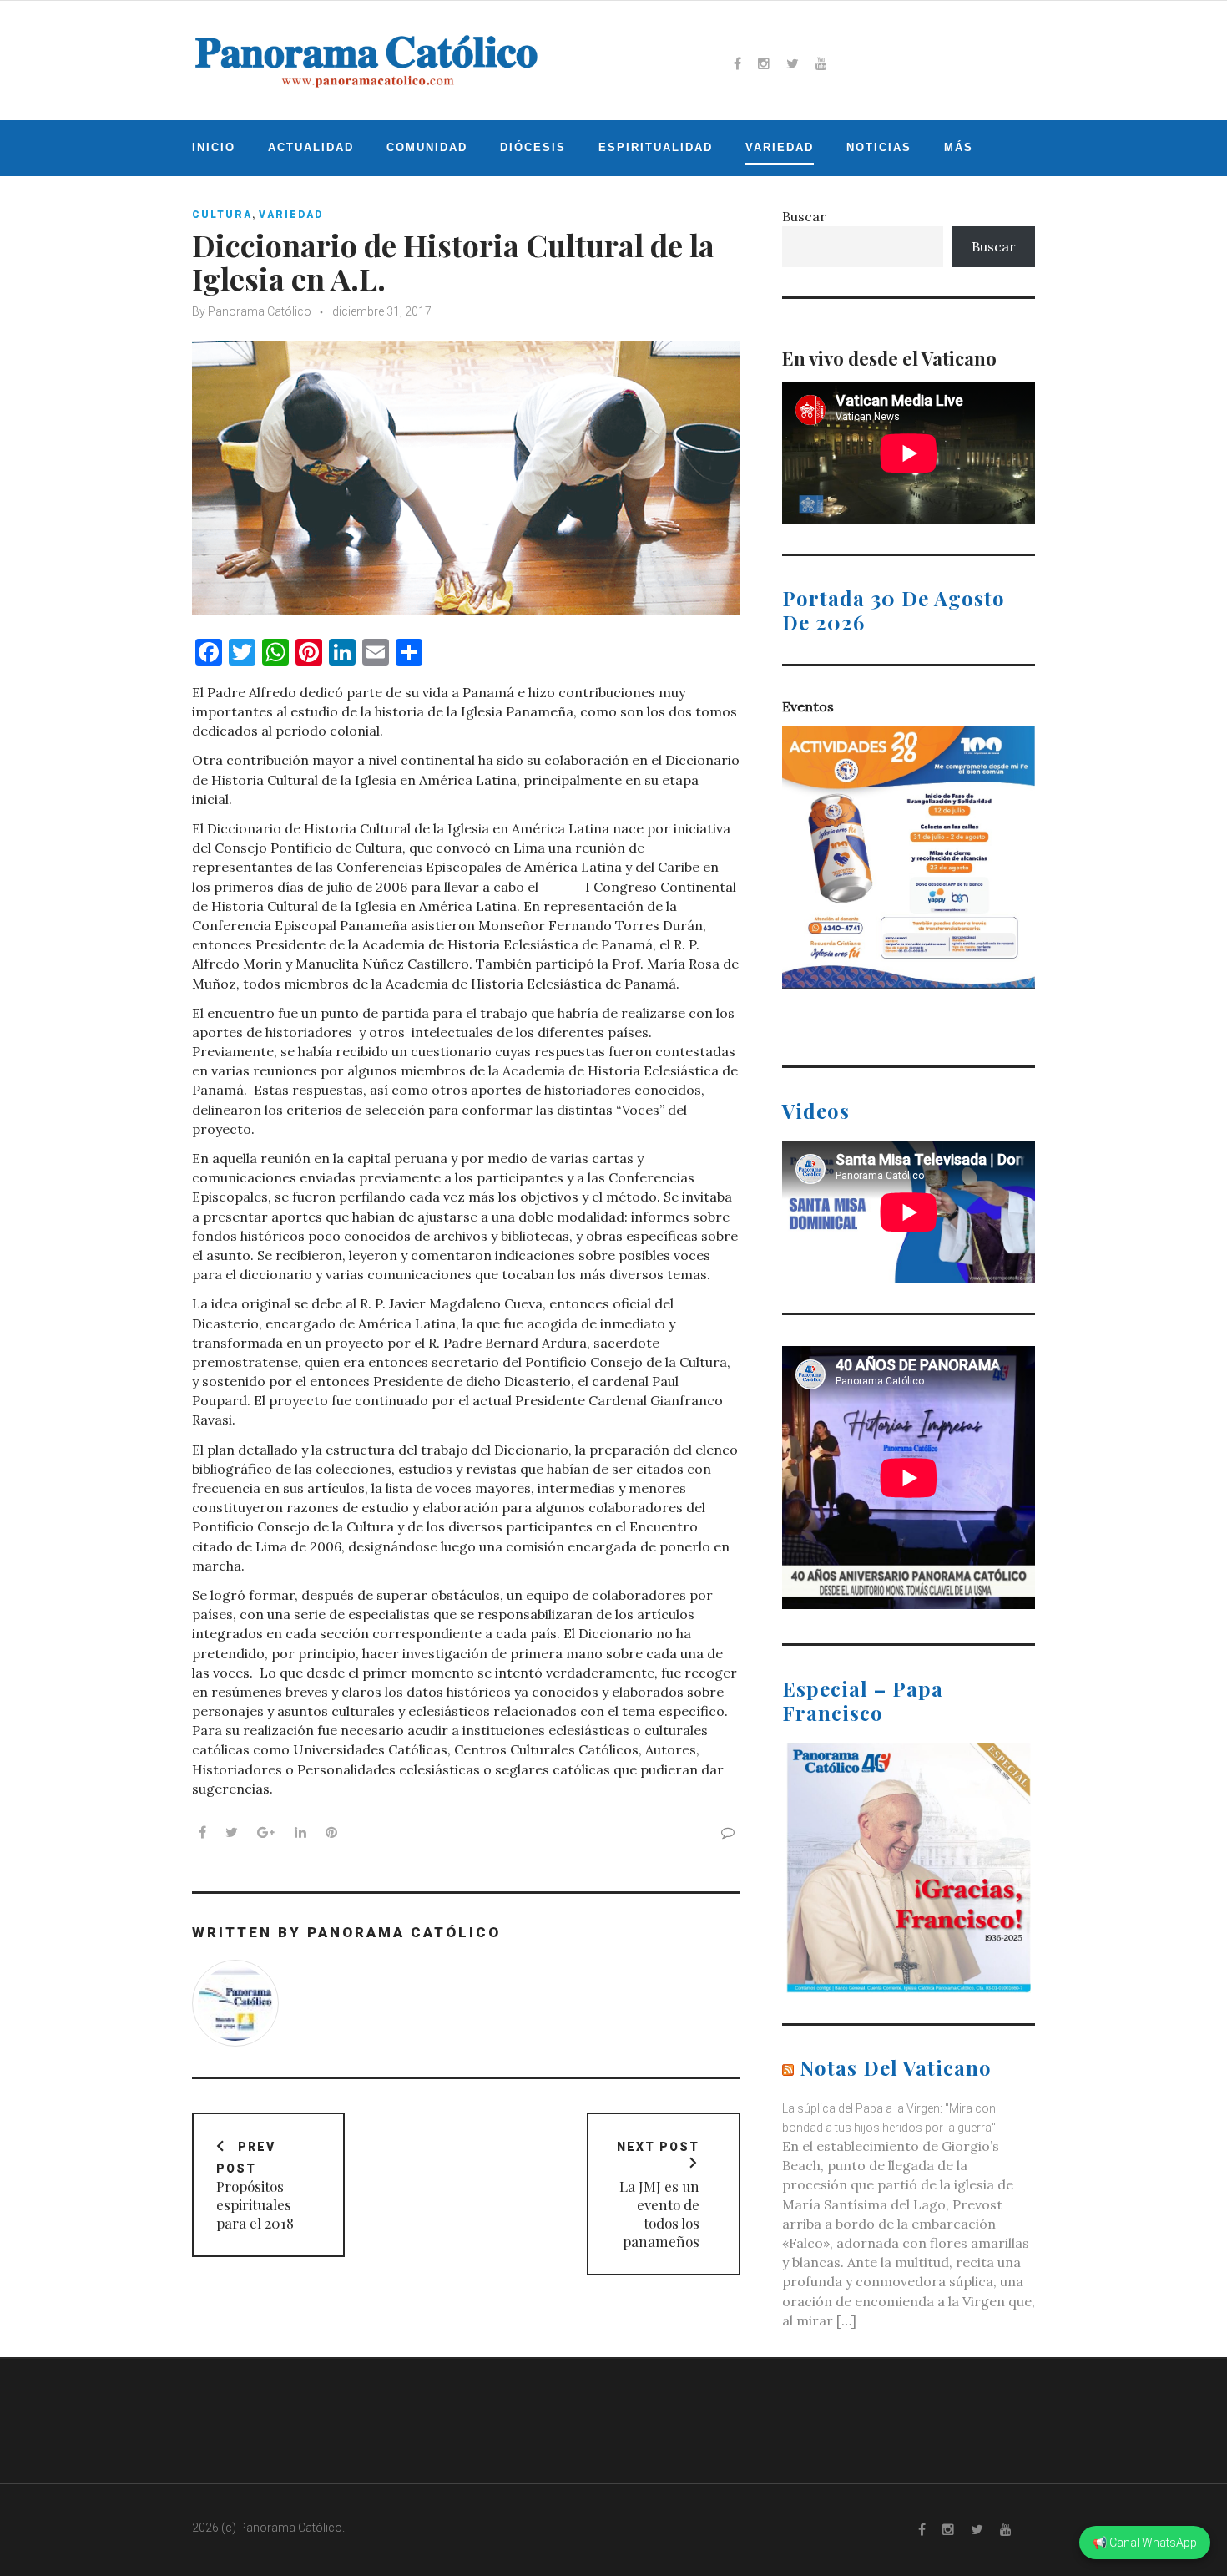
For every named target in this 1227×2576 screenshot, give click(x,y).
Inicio (214, 147)
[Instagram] (764, 63)
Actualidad (311, 147)
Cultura (222, 215)
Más (959, 147)
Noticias (879, 147)
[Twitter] (793, 63)
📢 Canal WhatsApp (1145, 2543)
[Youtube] (821, 63)
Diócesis (533, 147)
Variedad (780, 147)
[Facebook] (737, 63)
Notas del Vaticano (896, 2067)
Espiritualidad (656, 147)
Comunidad (427, 147)
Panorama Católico (260, 311)
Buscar (804, 216)
